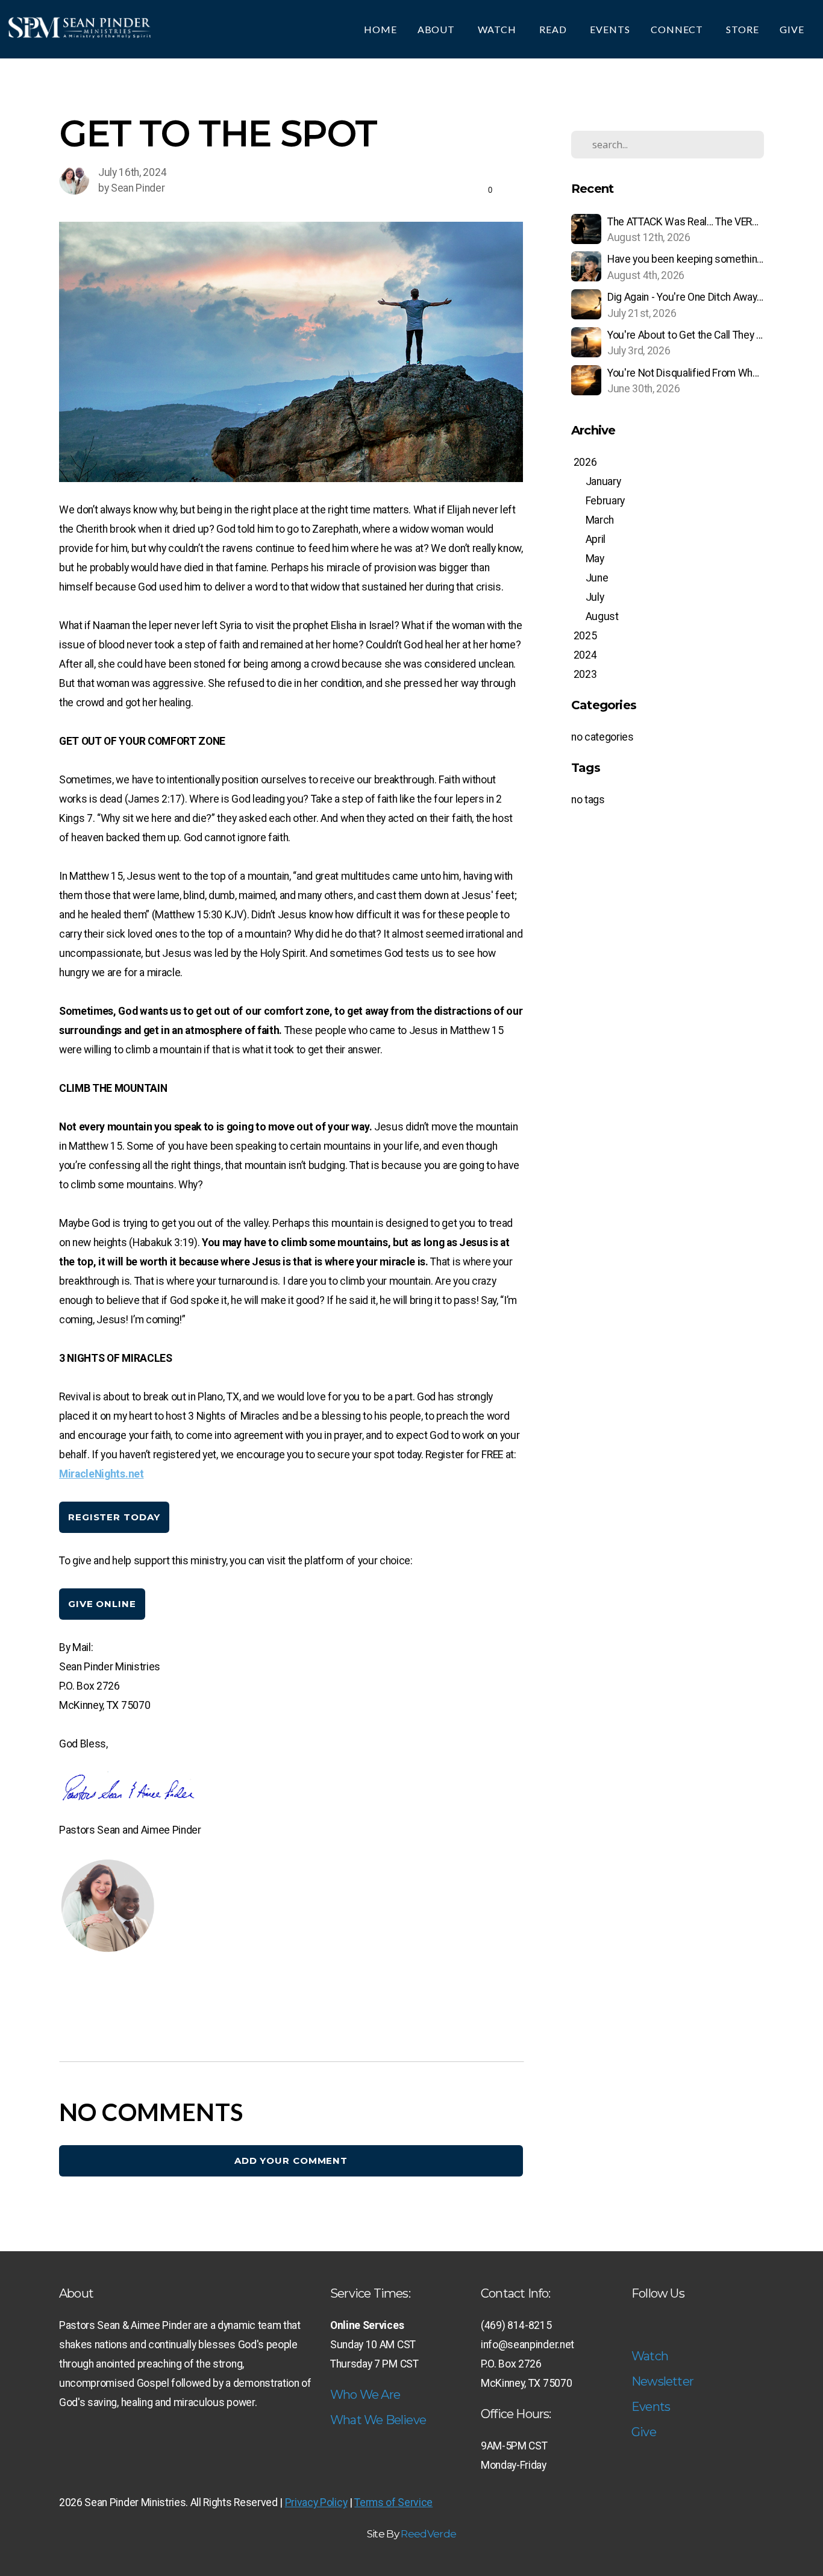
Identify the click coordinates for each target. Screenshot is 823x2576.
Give (793, 29)
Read (554, 29)
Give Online (102, 1604)
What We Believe (378, 2420)
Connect (678, 29)
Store (743, 29)
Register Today (114, 1517)
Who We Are (365, 2395)
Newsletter (662, 2381)
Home (380, 29)
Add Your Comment (291, 2161)
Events (610, 29)
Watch (498, 29)
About (438, 29)
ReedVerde (428, 2534)
